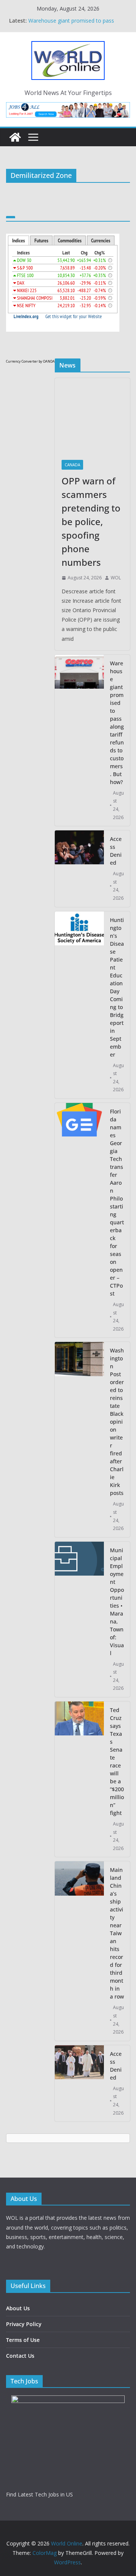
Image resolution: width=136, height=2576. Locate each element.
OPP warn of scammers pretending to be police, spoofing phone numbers (75, 23)
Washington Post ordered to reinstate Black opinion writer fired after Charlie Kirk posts (117, 1422)
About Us (18, 2308)
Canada (72, 465)
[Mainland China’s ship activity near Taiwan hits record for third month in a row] (79, 1951)
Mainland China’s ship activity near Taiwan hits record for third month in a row (117, 1933)
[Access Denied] (79, 868)
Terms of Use (23, 2340)
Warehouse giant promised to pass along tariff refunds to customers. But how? (117, 723)
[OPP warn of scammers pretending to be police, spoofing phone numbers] (92, 416)
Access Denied (116, 851)
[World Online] (15, 137)
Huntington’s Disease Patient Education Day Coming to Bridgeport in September (117, 987)
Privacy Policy (24, 2324)
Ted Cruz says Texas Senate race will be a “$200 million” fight (117, 1761)
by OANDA (47, 361)
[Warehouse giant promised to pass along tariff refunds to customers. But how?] (79, 740)
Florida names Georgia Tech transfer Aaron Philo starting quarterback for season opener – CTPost (117, 1202)
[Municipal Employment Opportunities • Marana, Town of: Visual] (79, 1619)
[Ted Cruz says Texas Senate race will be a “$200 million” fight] (79, 1779)
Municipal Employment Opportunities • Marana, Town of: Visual (117, 1602)
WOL (116, 578)
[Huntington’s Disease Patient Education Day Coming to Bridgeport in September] (79, 1005)
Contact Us (20, 2356)
